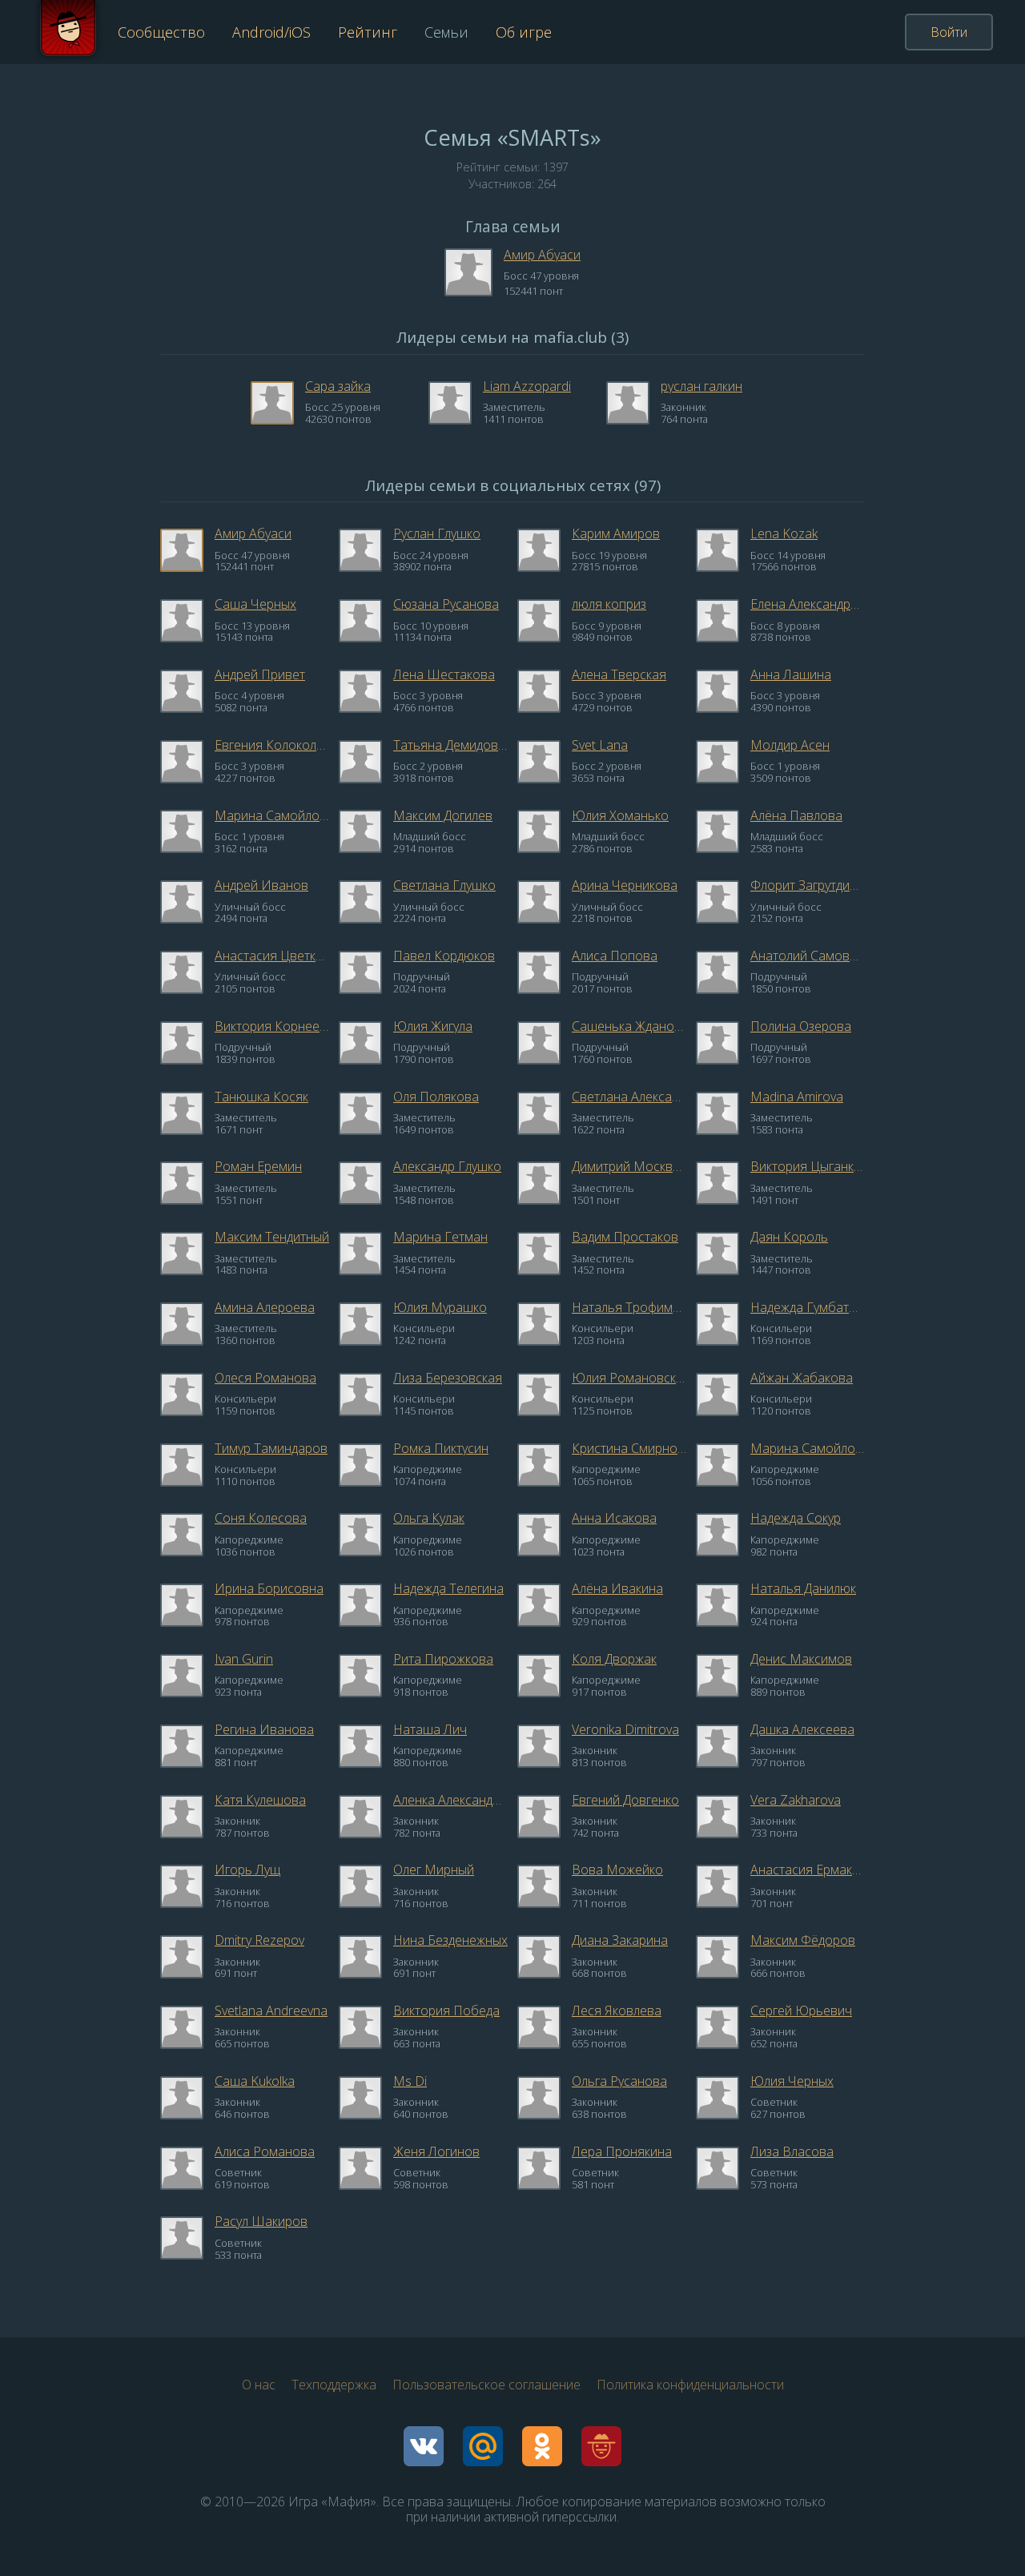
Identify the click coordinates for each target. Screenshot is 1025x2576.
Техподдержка (334, 2385)
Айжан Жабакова (802, 1378)
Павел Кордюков (444, 956)
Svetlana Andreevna (271, 2010)
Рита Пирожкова (443, 1659)
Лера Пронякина (622, 2151)
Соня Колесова (261, 1518)
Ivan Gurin (244, 1659)
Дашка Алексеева (802, 1729)
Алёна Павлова (796, 815)
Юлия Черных (792, 2081)
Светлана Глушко (444, 885)
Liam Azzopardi (527, 386)
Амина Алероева (265, 1307)
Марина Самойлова (272, 815)
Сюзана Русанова (446, 604)
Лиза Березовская (448, 1378)
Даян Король (789, 1237)
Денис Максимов (801, 1659)
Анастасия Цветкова (272, 956)
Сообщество (161, 32)
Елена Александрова (808, 604)
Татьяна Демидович (450, 745)
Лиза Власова (792, 2151)
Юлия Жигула (433, 1026)
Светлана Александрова (629, 1097)
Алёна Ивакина (617, 1588)
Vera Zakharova (796, 1800)
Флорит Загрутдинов (808, 885)
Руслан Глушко (437, 533)
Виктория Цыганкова (808, 1166)
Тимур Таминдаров (271, 1448)
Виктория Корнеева (272, 1026)
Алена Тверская (619, 674)
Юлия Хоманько (620, 815)
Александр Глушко (447, 1166)
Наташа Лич (430, 1729)
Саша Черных (255, 604)
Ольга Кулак (429, 1518)
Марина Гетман (440, 1237)
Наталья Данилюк (803, 1588)
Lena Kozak (784, 533)
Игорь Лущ (247, 1870)
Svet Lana (600, 745)
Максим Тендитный (272, 1237)
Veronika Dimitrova (625, 1729)
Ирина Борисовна (269, 1588)
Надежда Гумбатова (808, 1307)
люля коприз (609, 604)
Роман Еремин (258, 1166)
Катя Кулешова (260, 1800)
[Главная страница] (68, 32)
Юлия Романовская (629, 1378)
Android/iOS (271, 32)
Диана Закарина (620, 1940)
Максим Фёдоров (803, 1940)
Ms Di (410, 2081)
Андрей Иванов (261, 885)
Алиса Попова (615, 956)
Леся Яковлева (617, 2010)
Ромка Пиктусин (441, 1448)
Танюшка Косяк (261, 1097)
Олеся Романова (265, 1378)
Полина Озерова (801, 1026)
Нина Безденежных (450, 1940)
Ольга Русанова (619, 2081)
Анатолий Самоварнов (808, 956)
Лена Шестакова (444, 674)
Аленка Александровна (450, 1800)
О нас (259, 2385)
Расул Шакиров (261, 2221)
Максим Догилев (443, 815)
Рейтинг (368, 32)
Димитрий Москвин (629, 1166)
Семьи (446, 32)
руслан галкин (701, 386)
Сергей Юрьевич (801, 2010)
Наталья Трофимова (629, 1307)
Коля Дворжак (614, 1659)
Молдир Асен (790, 745)
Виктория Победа (446, 2010)
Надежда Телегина (448, 1588)
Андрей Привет (260, 674)
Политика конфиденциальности (690, 2385)
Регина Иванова (264, 1729)
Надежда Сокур (796, 1518)
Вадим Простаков (625, 1237)
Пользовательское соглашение (486, 2385)
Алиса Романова (265, 2151)
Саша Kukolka (255, 2081)
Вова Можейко (617, 1870)
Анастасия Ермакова (808, 1870)
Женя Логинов (436, 2151)
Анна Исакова (614, 1518)
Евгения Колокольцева (272, 745)
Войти (949, 32)
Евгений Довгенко (625, 1800)
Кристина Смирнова (629, 1448)
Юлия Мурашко (440, 1307)
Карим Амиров (616, 533)
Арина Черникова (625, 885)
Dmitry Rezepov (259, 1940)
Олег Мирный (434, 1870)
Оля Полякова (436, 1097)
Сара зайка (338, 386)
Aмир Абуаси (542, 255)
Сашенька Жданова (629, 1026)
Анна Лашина (791, 674)
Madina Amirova (797, 1097)
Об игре (524, 32)
